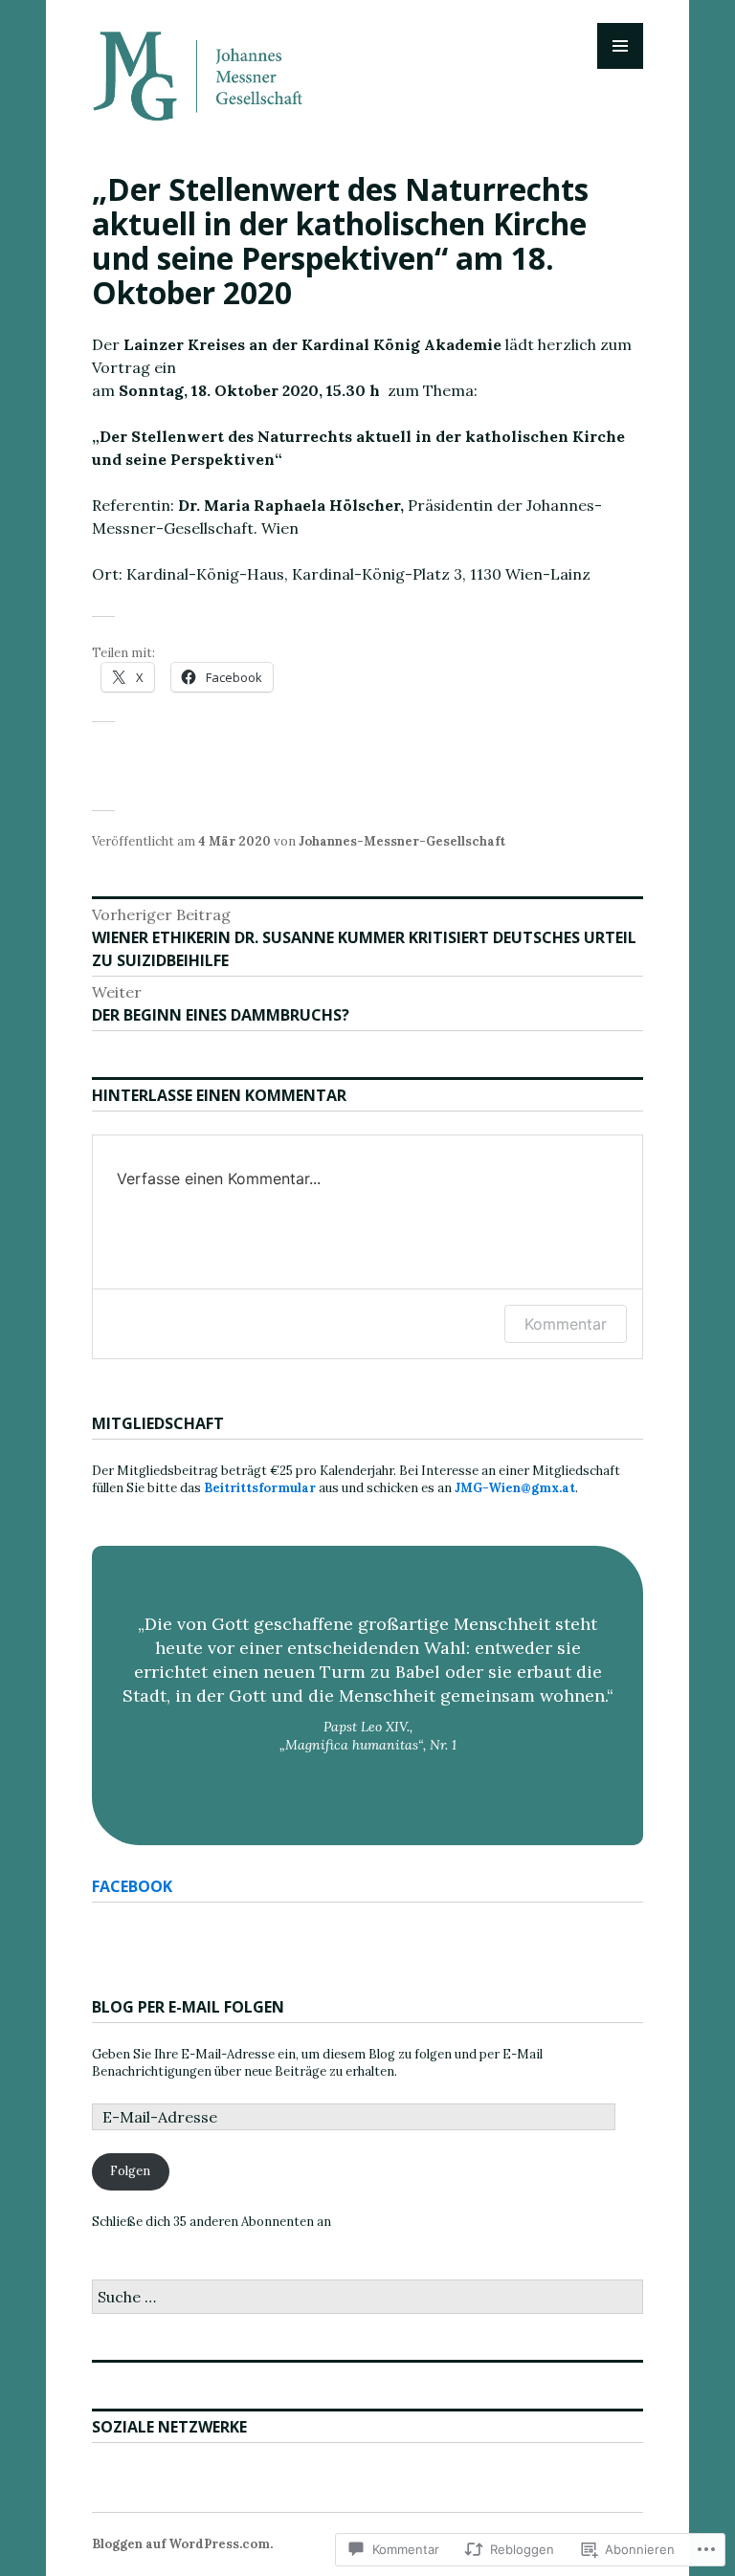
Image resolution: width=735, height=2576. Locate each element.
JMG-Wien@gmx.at (515, 1488)
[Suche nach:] (367, 2298)
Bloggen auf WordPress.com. (182, 2544)
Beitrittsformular (260, 1488)
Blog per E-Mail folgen (188, 2007)
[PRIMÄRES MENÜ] (620, 46)
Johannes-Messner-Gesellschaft (402, 841)
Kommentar (566, 1324)
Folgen (130, 2171)
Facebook (132, 1886)
